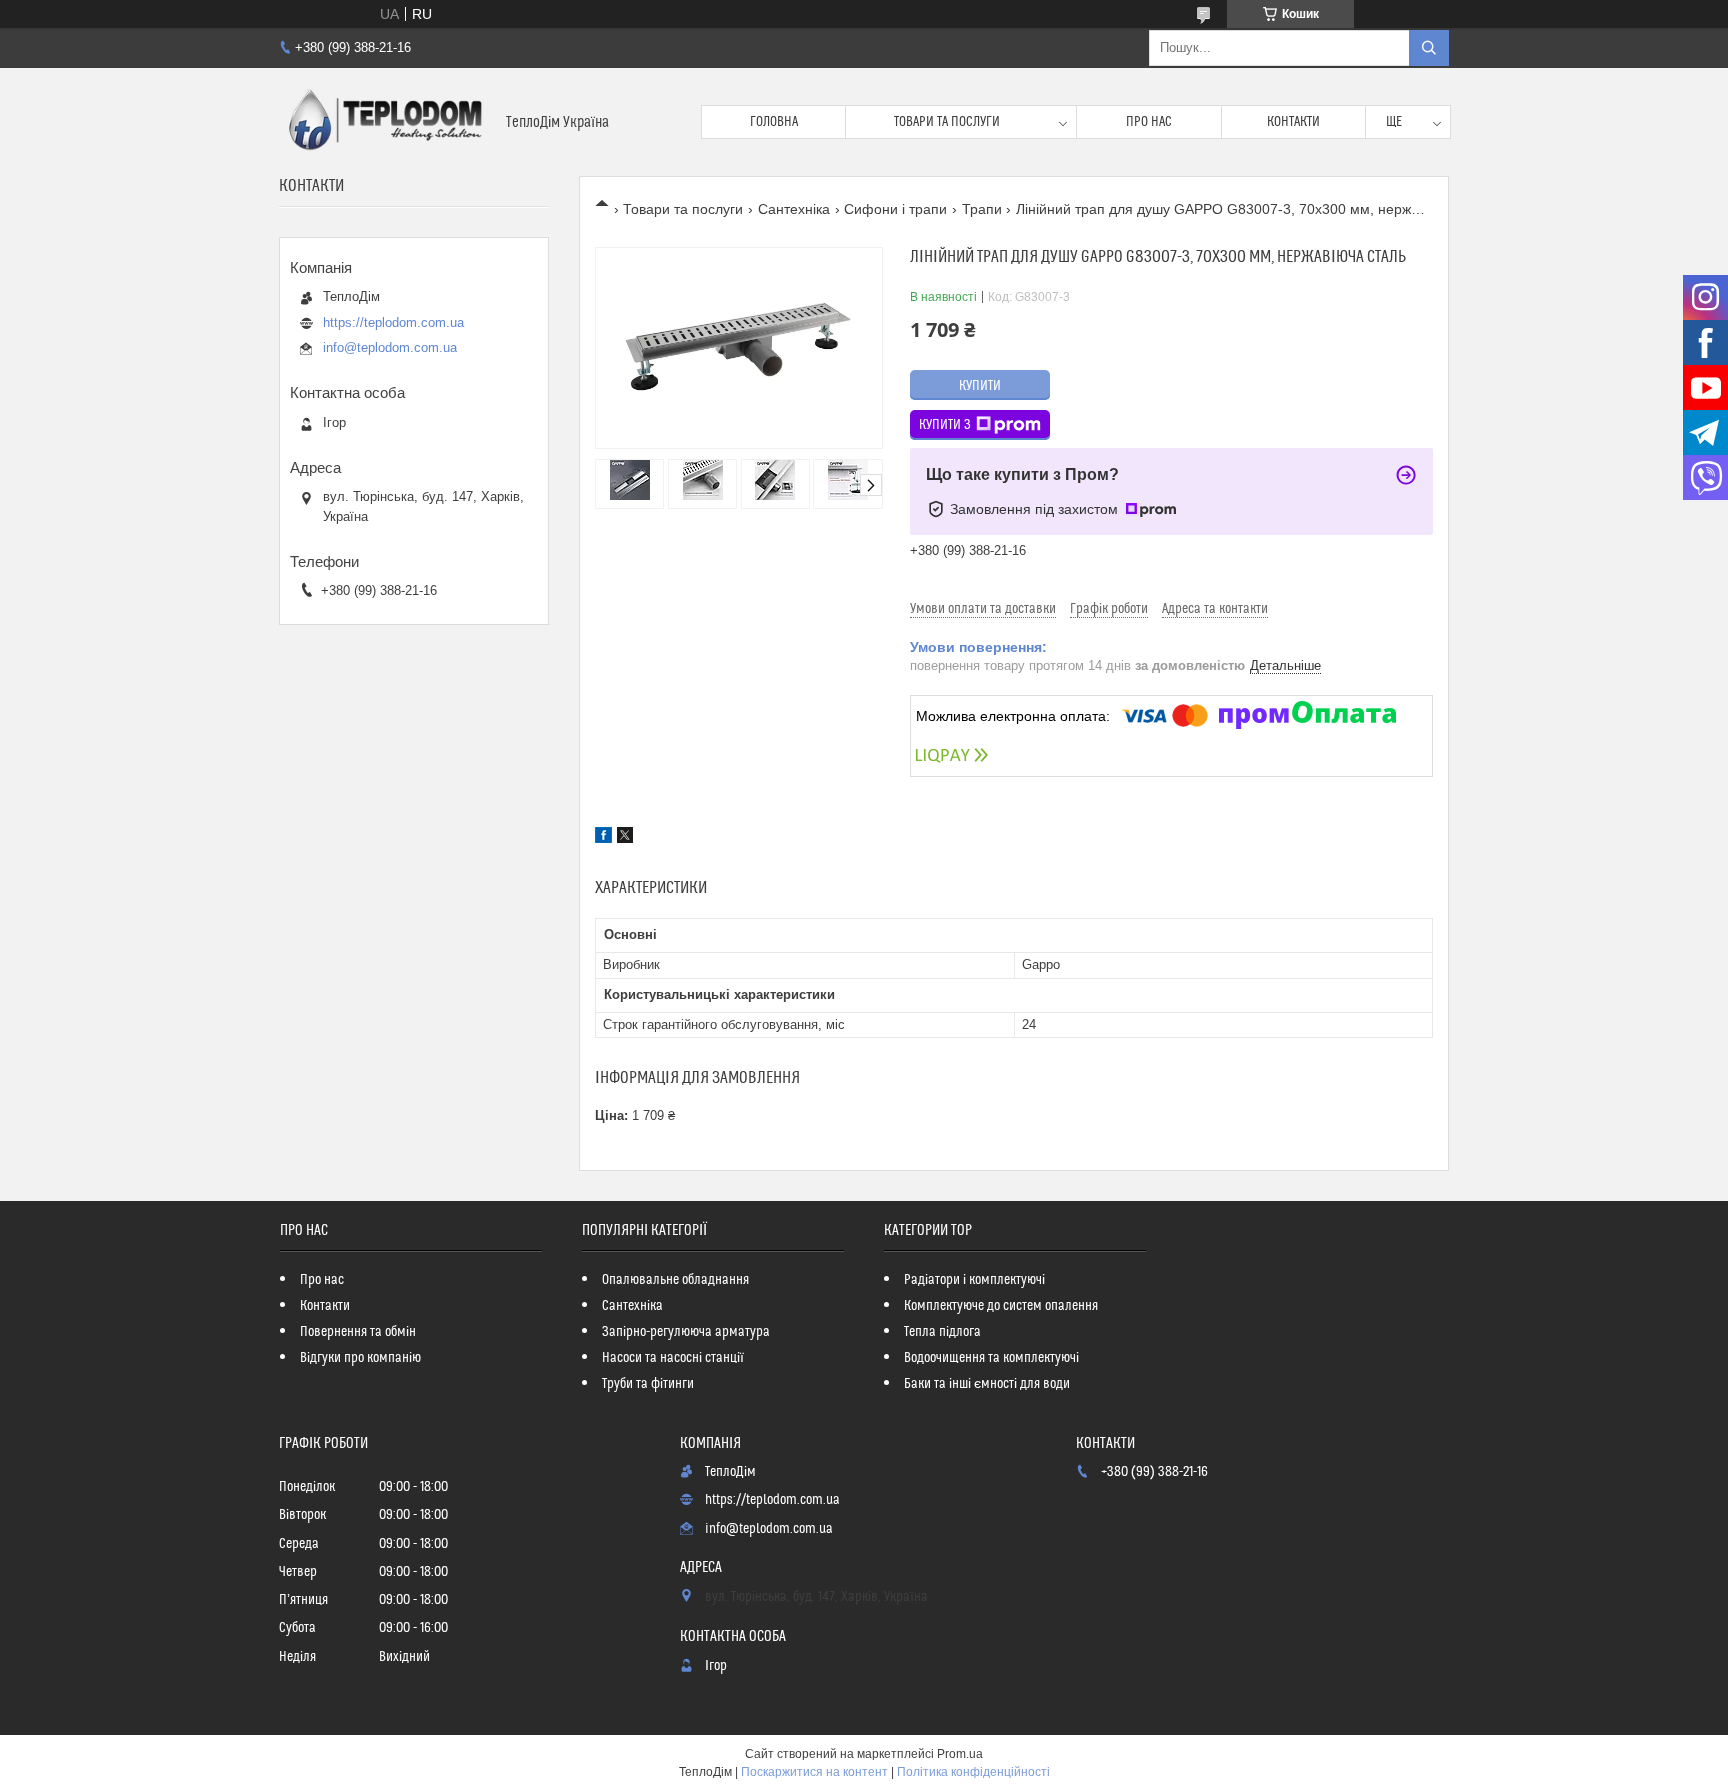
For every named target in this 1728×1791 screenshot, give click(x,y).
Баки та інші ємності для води (987, 1384)
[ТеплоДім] (385, 122)
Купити (980, 386)
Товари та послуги (947, 122)
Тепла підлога (942, 1332)
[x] (625, 838)
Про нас (1149, 122)
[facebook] (603, 838)
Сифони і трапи (895, 209)
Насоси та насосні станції (673, 1358)
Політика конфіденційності (973, 1772)
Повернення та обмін (358, 1332)
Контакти (1293, 122)
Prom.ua (960, 1754)
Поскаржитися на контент (814, 1772)
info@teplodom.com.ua (390, 347)
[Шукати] (1429, 48)
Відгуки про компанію (360, 1358)
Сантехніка (794, 209)
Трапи (982, 209)
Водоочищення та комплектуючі (991, 1358)
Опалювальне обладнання (675, 1280)
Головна (774, 122)
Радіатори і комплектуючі (974, 1280)
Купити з (945, 425)
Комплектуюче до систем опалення (1001, 1306)
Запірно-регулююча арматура (686, 1332)
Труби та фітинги (648, 1384)
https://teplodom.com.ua (393, 322)
